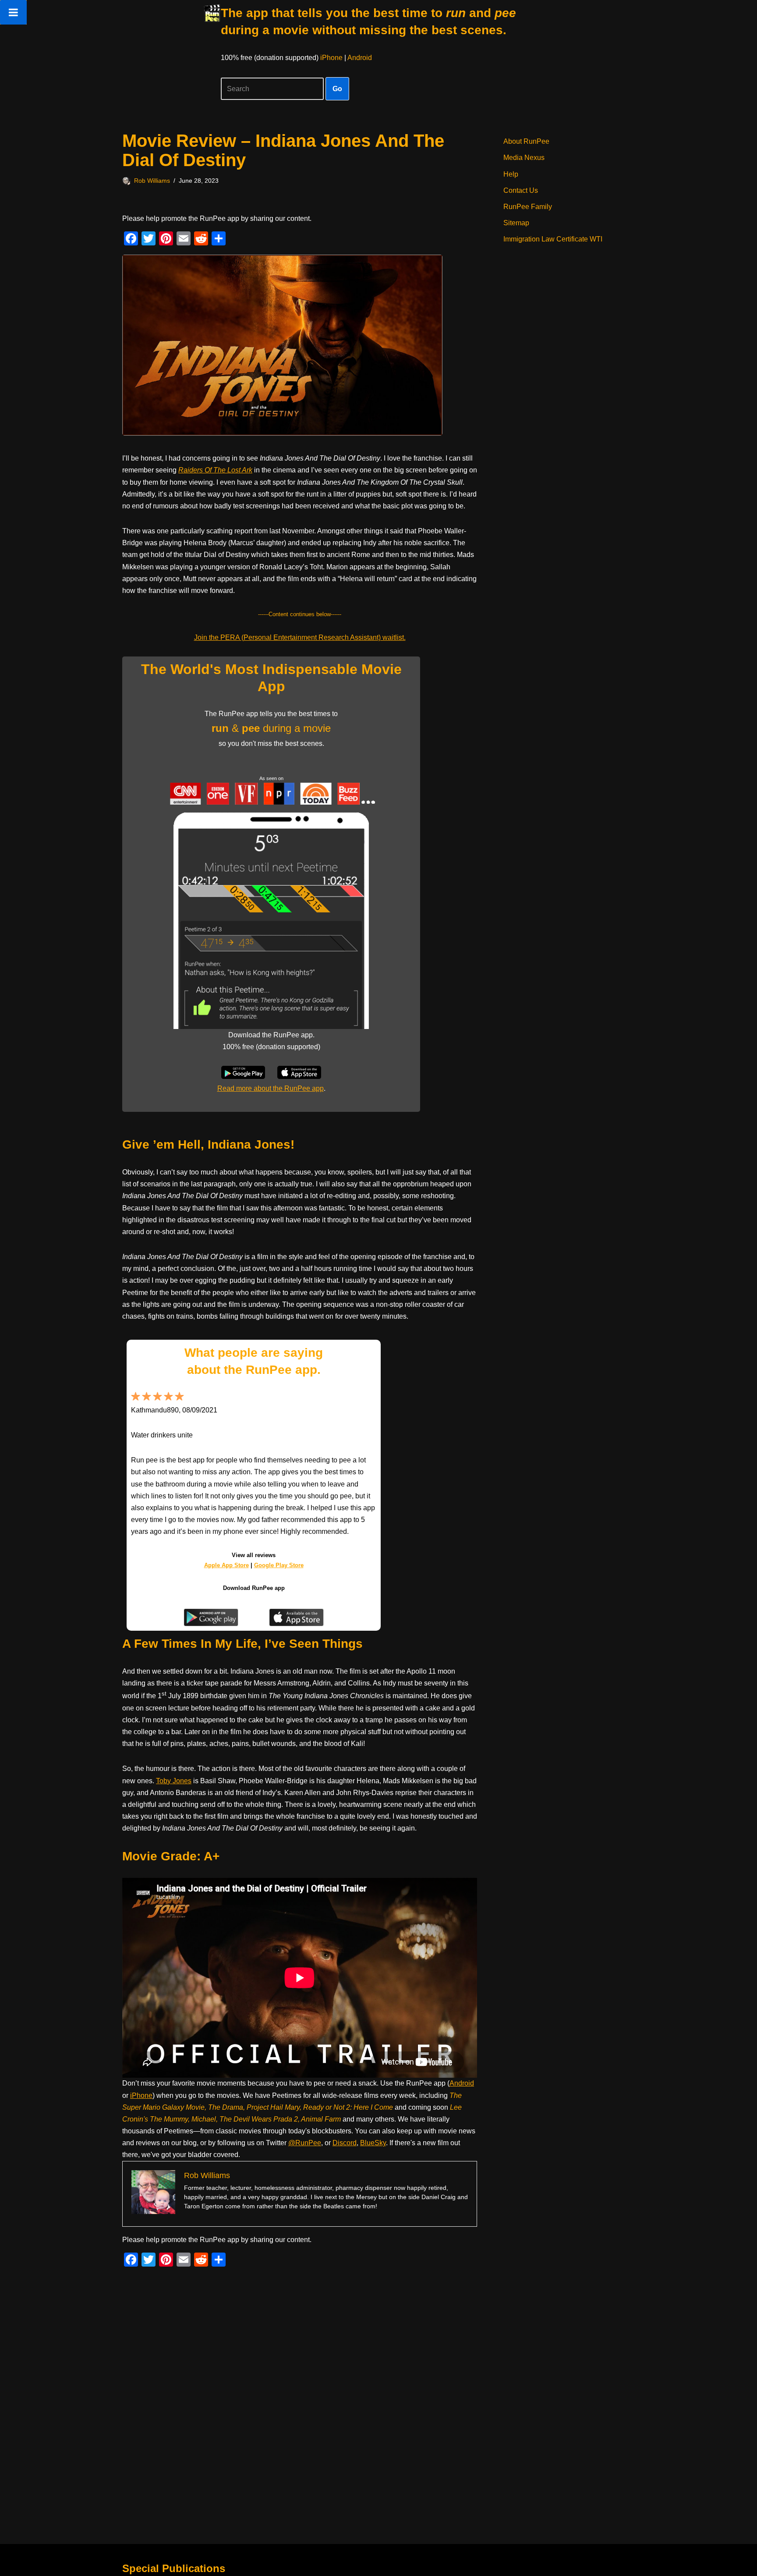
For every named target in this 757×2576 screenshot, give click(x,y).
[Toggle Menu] (13, 12)
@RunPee (305, 2143)
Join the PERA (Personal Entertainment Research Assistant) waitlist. (300, 637)
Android (360, 58)
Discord (345, 2143)
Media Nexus (524, 158)
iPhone (331, 58)
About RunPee (526, 141)
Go (337, 89)
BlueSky (373, 2143)
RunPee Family (528, 207)
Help (511, 174)
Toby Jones (174, 1781)
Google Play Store (279, 1565)
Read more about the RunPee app (271, 1088)
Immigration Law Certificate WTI (553, 239)
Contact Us (521, 190)
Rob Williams (152, 181)
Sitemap (516, 223)
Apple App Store (226, 1565)
